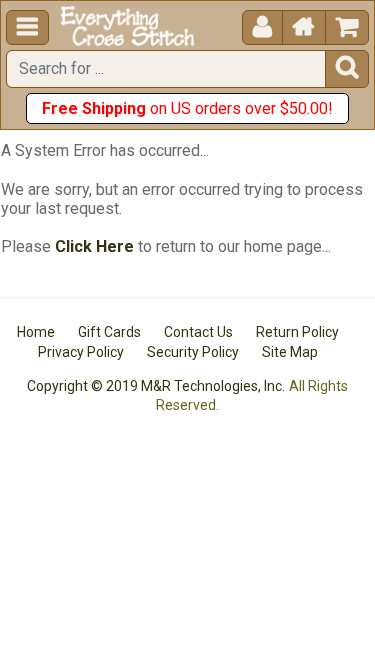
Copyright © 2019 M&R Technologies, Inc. (156, 386)
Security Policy (193, 352)
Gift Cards (109, 332)
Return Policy (297, 332)
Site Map (290, 352)
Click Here (94, 246)
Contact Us (198, 332)
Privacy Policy (81, 352)
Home (36, 332)
